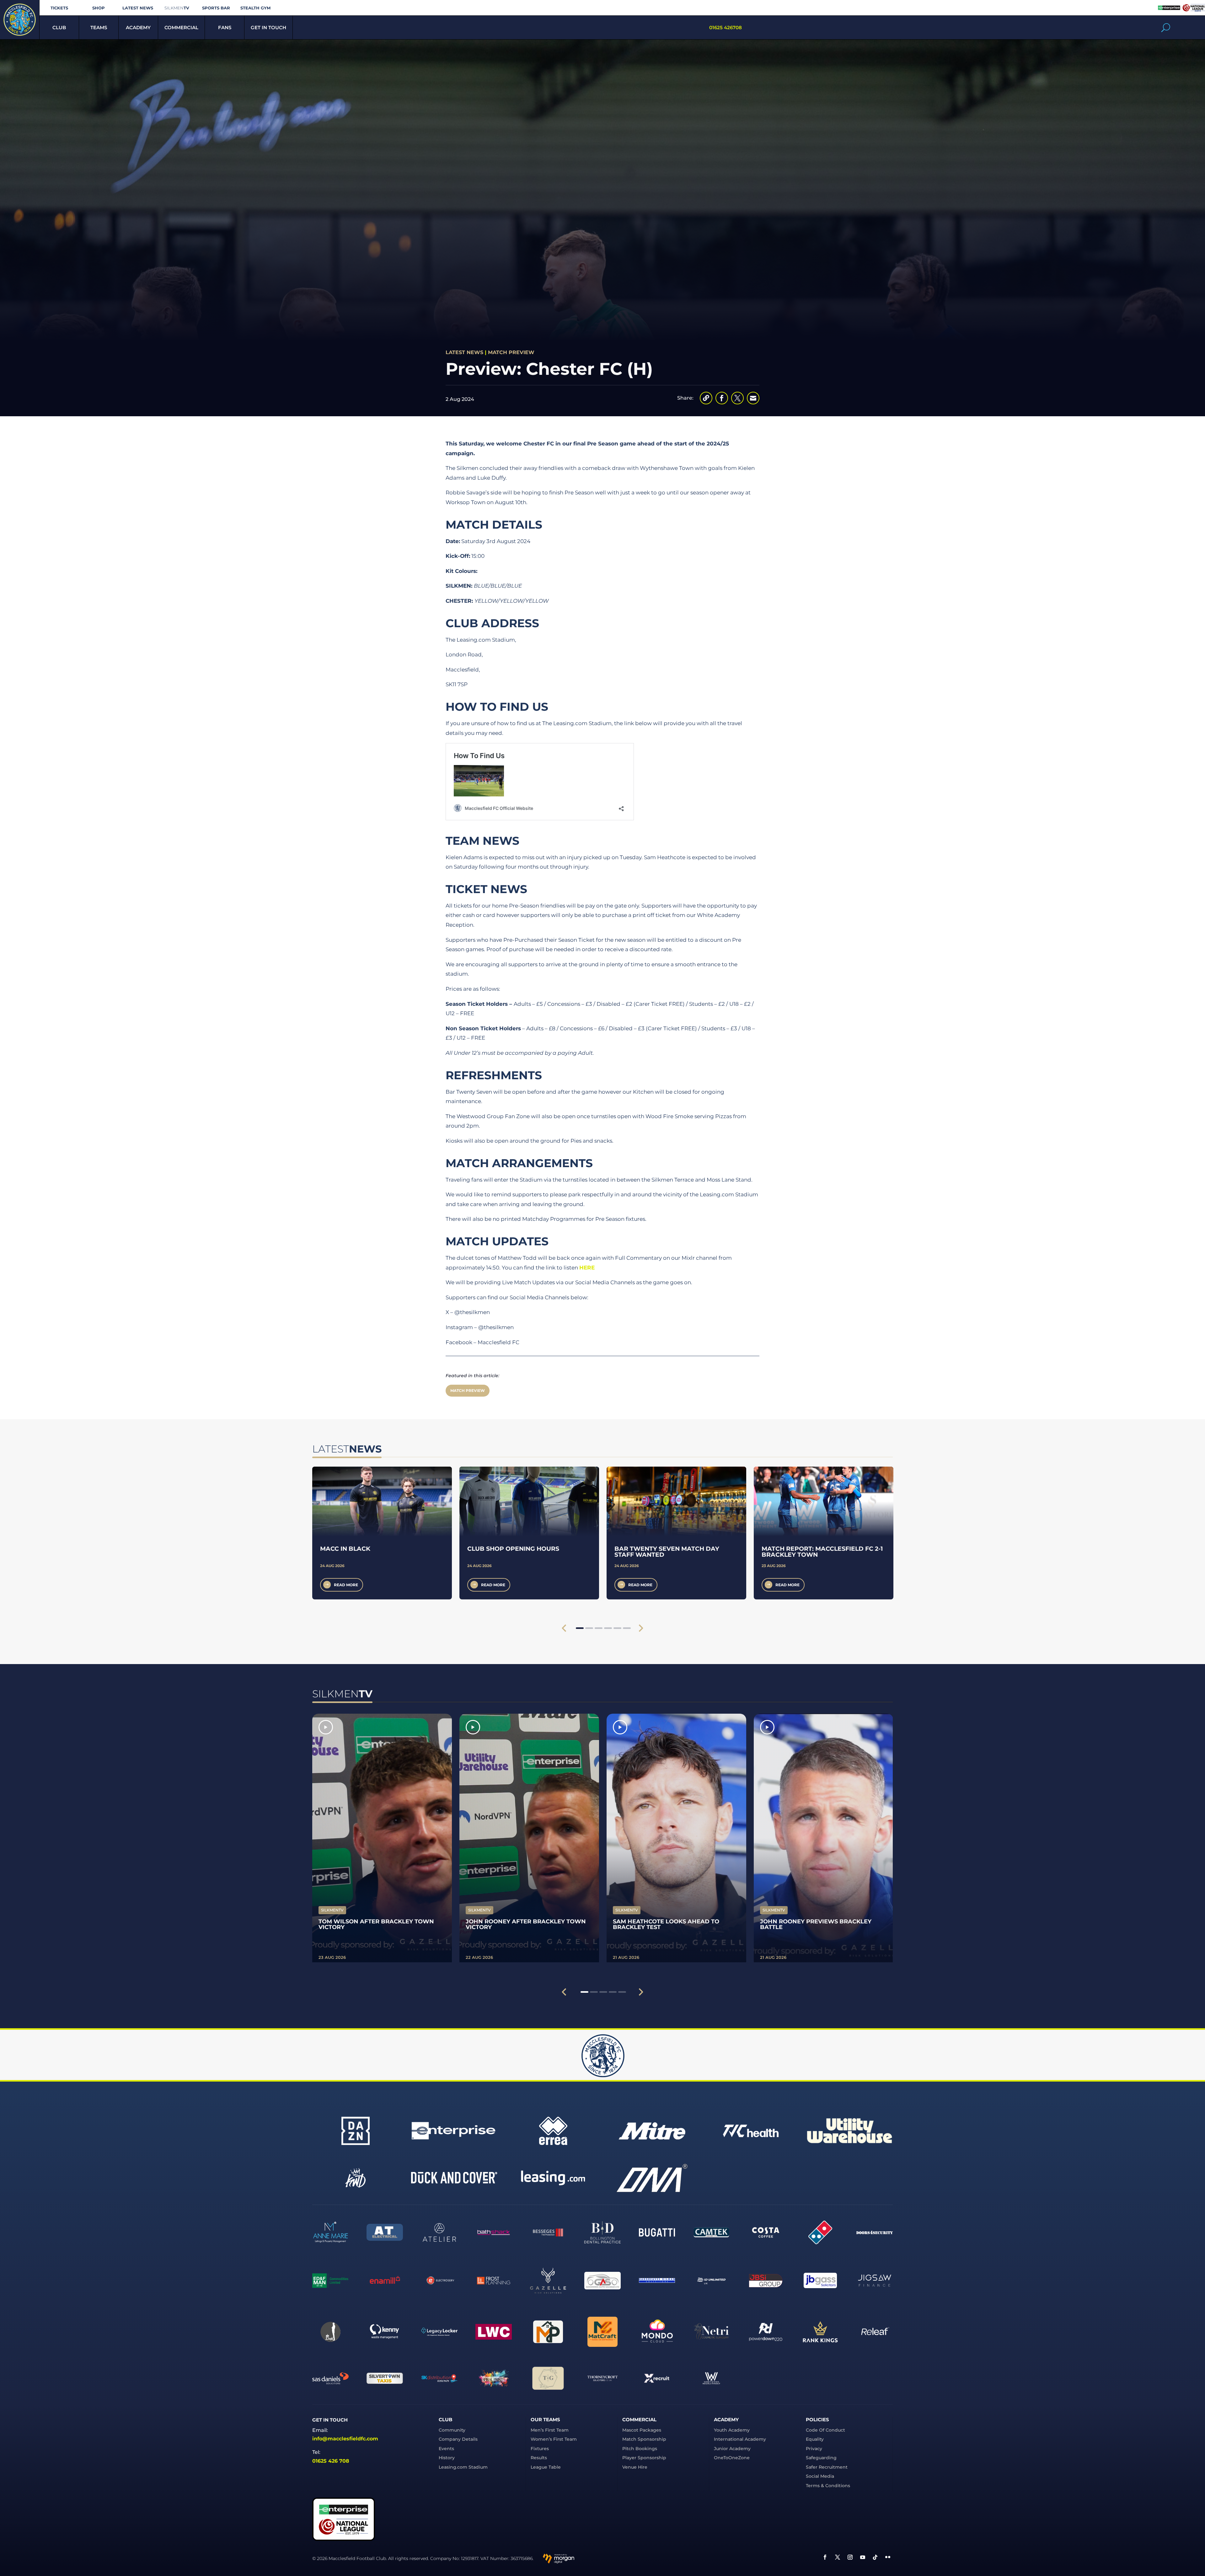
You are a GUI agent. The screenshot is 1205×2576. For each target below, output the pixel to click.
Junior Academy (732, 2449)
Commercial (181, 27)
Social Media (820, 2476)
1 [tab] (580, 1628)
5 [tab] (617, 1628)
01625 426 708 (331, 2461)
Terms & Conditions (828, 2486)
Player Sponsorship (644, 2458)
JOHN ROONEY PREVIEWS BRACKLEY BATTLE (816, 1924)
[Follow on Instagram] (850, 2557)
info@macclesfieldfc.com (345, 2439)
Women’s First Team (554, 2439)
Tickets (59, 8)
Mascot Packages (642, 2430)
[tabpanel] (382, 1533)
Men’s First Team (550, 2430)
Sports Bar (216, 8)
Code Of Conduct (825, 2430)
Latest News (138, 8)
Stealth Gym (255, 8)
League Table (546, 2467)
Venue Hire (635, 2467)
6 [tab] (627, 1628)
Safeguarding (821, 2458)
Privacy (814, 2449)
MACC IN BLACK (345, 1549)
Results (539, 2458)
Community (452, 2430)
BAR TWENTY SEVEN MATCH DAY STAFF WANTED (667, 1552)
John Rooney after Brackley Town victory (526, 1924)
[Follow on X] (838, 2557)
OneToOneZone (732, 2458)
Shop (99, 8)
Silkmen (177, 8)
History (447, 2458)
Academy (138, 27)
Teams (99, 27)
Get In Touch (268, 27)
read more (346, 1585)
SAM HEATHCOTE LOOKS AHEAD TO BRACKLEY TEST (666, 1924)
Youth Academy (732, 2430)
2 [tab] (589, 1628)
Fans (225, 27)
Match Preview (511, 352)
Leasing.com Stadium (463, 2467)
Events (446, 2449)
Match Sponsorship (644, 2439)
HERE (587, 1268)
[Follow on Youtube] (863, 2557)
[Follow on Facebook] (825, 2557)
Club (59, 27)
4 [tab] (608, 1628)
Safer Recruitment (827, 2467)
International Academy (740, 2439)
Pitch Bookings (640, 2449)
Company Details (458, 2439)
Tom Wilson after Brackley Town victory (376, 1924)
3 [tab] (599, 1628)
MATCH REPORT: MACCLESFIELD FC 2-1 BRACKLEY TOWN (822, 1552)
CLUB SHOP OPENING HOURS (513, 1549)
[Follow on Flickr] (888, 2557)
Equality (815, 2439)
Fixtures (540, 2449)
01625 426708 (726, 27)
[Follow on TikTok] (875, 2557)
